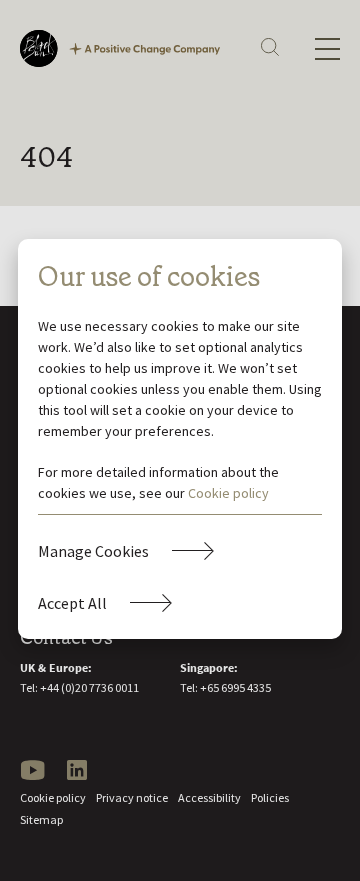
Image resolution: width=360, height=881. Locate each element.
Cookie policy (228, 493)
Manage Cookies (93, 551)
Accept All (72, 603)
